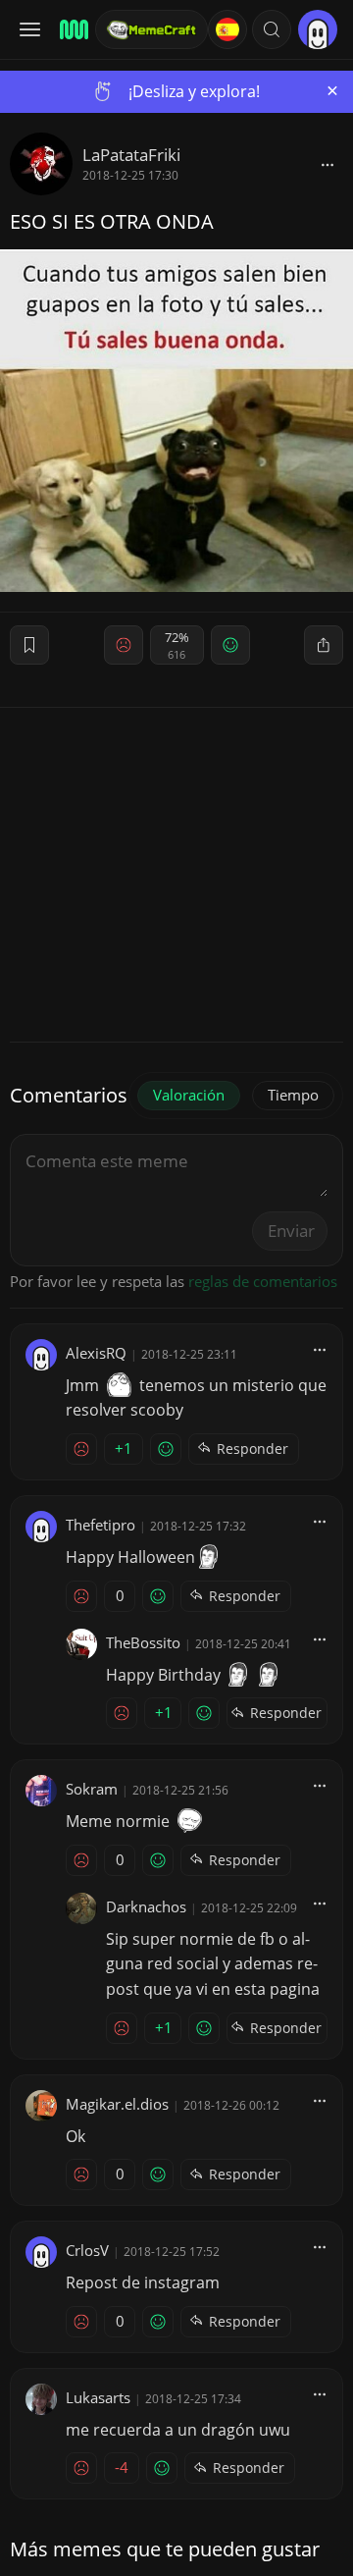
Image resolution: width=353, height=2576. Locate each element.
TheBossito (143, 1642)
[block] (328, 164)
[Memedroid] (71, 29)
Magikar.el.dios (117, 2104)
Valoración (189, 1095)
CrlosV (87, 2250)
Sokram (92, 1789)
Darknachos (146, 1906)
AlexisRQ (96, 1353)
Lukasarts (98, 2397)
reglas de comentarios (263, 1281)
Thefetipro (101, 1525)
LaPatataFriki (131, 155)
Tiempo (293, 1095)
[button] (272, 29)
